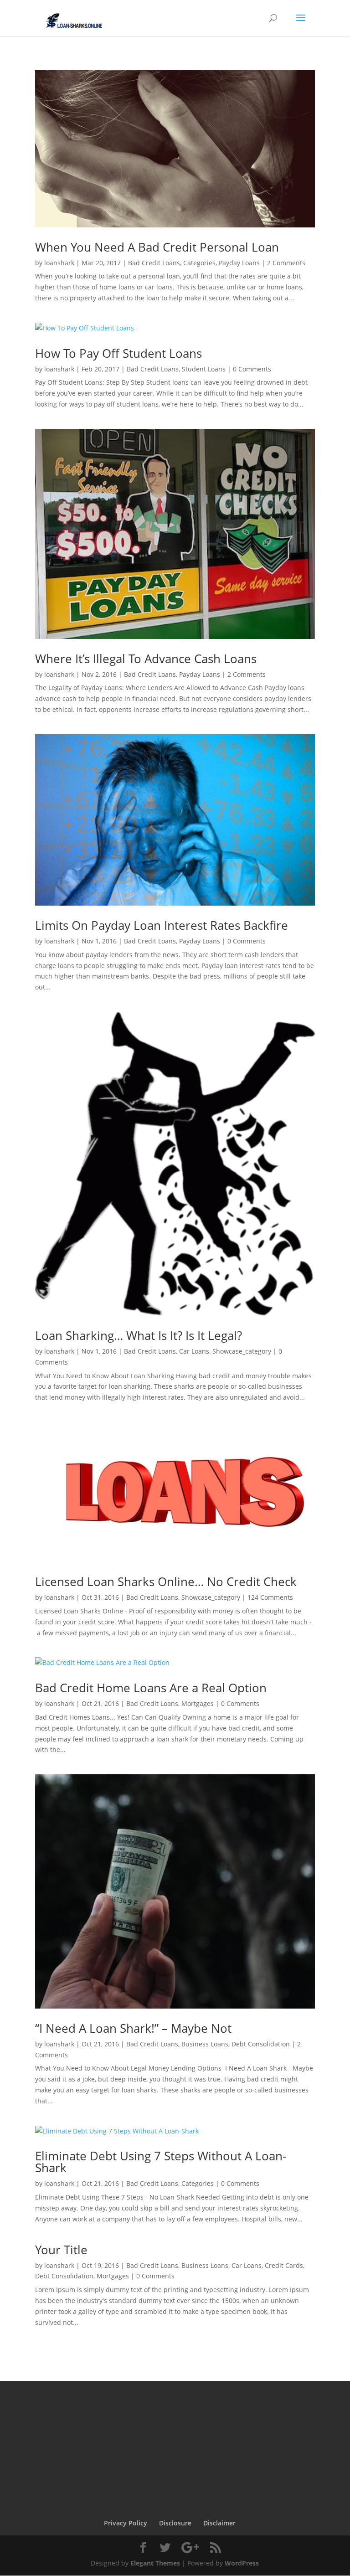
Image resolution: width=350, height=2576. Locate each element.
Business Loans (205, 2044)
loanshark (59, 263)
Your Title (61, 2250)
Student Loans (204, 369)
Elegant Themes (155, 2563)
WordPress (242, 2563)
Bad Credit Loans (154, 263)
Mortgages (198, 1703)
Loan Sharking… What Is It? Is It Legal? (139, 1335)
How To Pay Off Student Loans (118, 353)
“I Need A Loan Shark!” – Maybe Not (133, 2028)
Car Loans (194, 1351)
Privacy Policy (126, 2523)
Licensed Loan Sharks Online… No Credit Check (166, 1582)
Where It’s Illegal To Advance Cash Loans (146, 659)
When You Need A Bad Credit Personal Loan (157, 247)
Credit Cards (284, 2265)
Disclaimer (219, 2523)
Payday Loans (239, 263)
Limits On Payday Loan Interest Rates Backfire (162, 925)
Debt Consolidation (261, 2044)
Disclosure (175, 2523)
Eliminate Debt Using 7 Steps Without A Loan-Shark (161, 2162)
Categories (199, 263)
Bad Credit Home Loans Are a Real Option (151, 1688)
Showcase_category (242, 1351)
